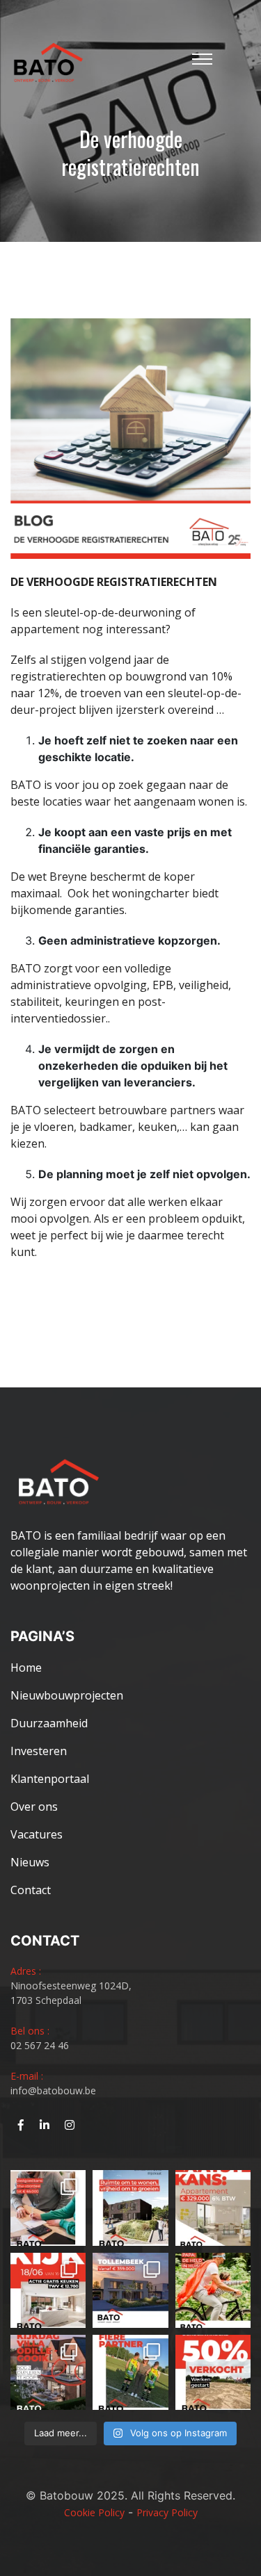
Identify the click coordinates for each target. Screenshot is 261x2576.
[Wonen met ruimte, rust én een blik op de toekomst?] (130, 2208)
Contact (31, 1890)
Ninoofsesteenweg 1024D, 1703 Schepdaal (71, 1993)
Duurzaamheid (49, 1723)
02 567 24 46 (40, 2045)
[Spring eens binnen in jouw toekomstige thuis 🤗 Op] (48, 2372)
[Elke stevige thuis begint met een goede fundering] (213, 2290)
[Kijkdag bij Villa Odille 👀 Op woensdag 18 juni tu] (48, 2290)
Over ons (34, 1807)
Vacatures (37, 1834)
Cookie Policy (94, 2512)
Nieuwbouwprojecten (67, 1695)
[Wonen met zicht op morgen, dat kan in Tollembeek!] (130, 2290)
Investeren (39, 1751)
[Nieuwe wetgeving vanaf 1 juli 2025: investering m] (48, 2208)
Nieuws (30, 1862)
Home (26, 1668)
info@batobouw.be (53, 2090)
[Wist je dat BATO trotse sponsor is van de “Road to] (130, 2372)
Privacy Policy (167, 2512)
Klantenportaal (50, 1779)
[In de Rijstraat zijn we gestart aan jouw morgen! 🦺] (213, 2372)
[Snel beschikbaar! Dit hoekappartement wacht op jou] (213, 2208)
